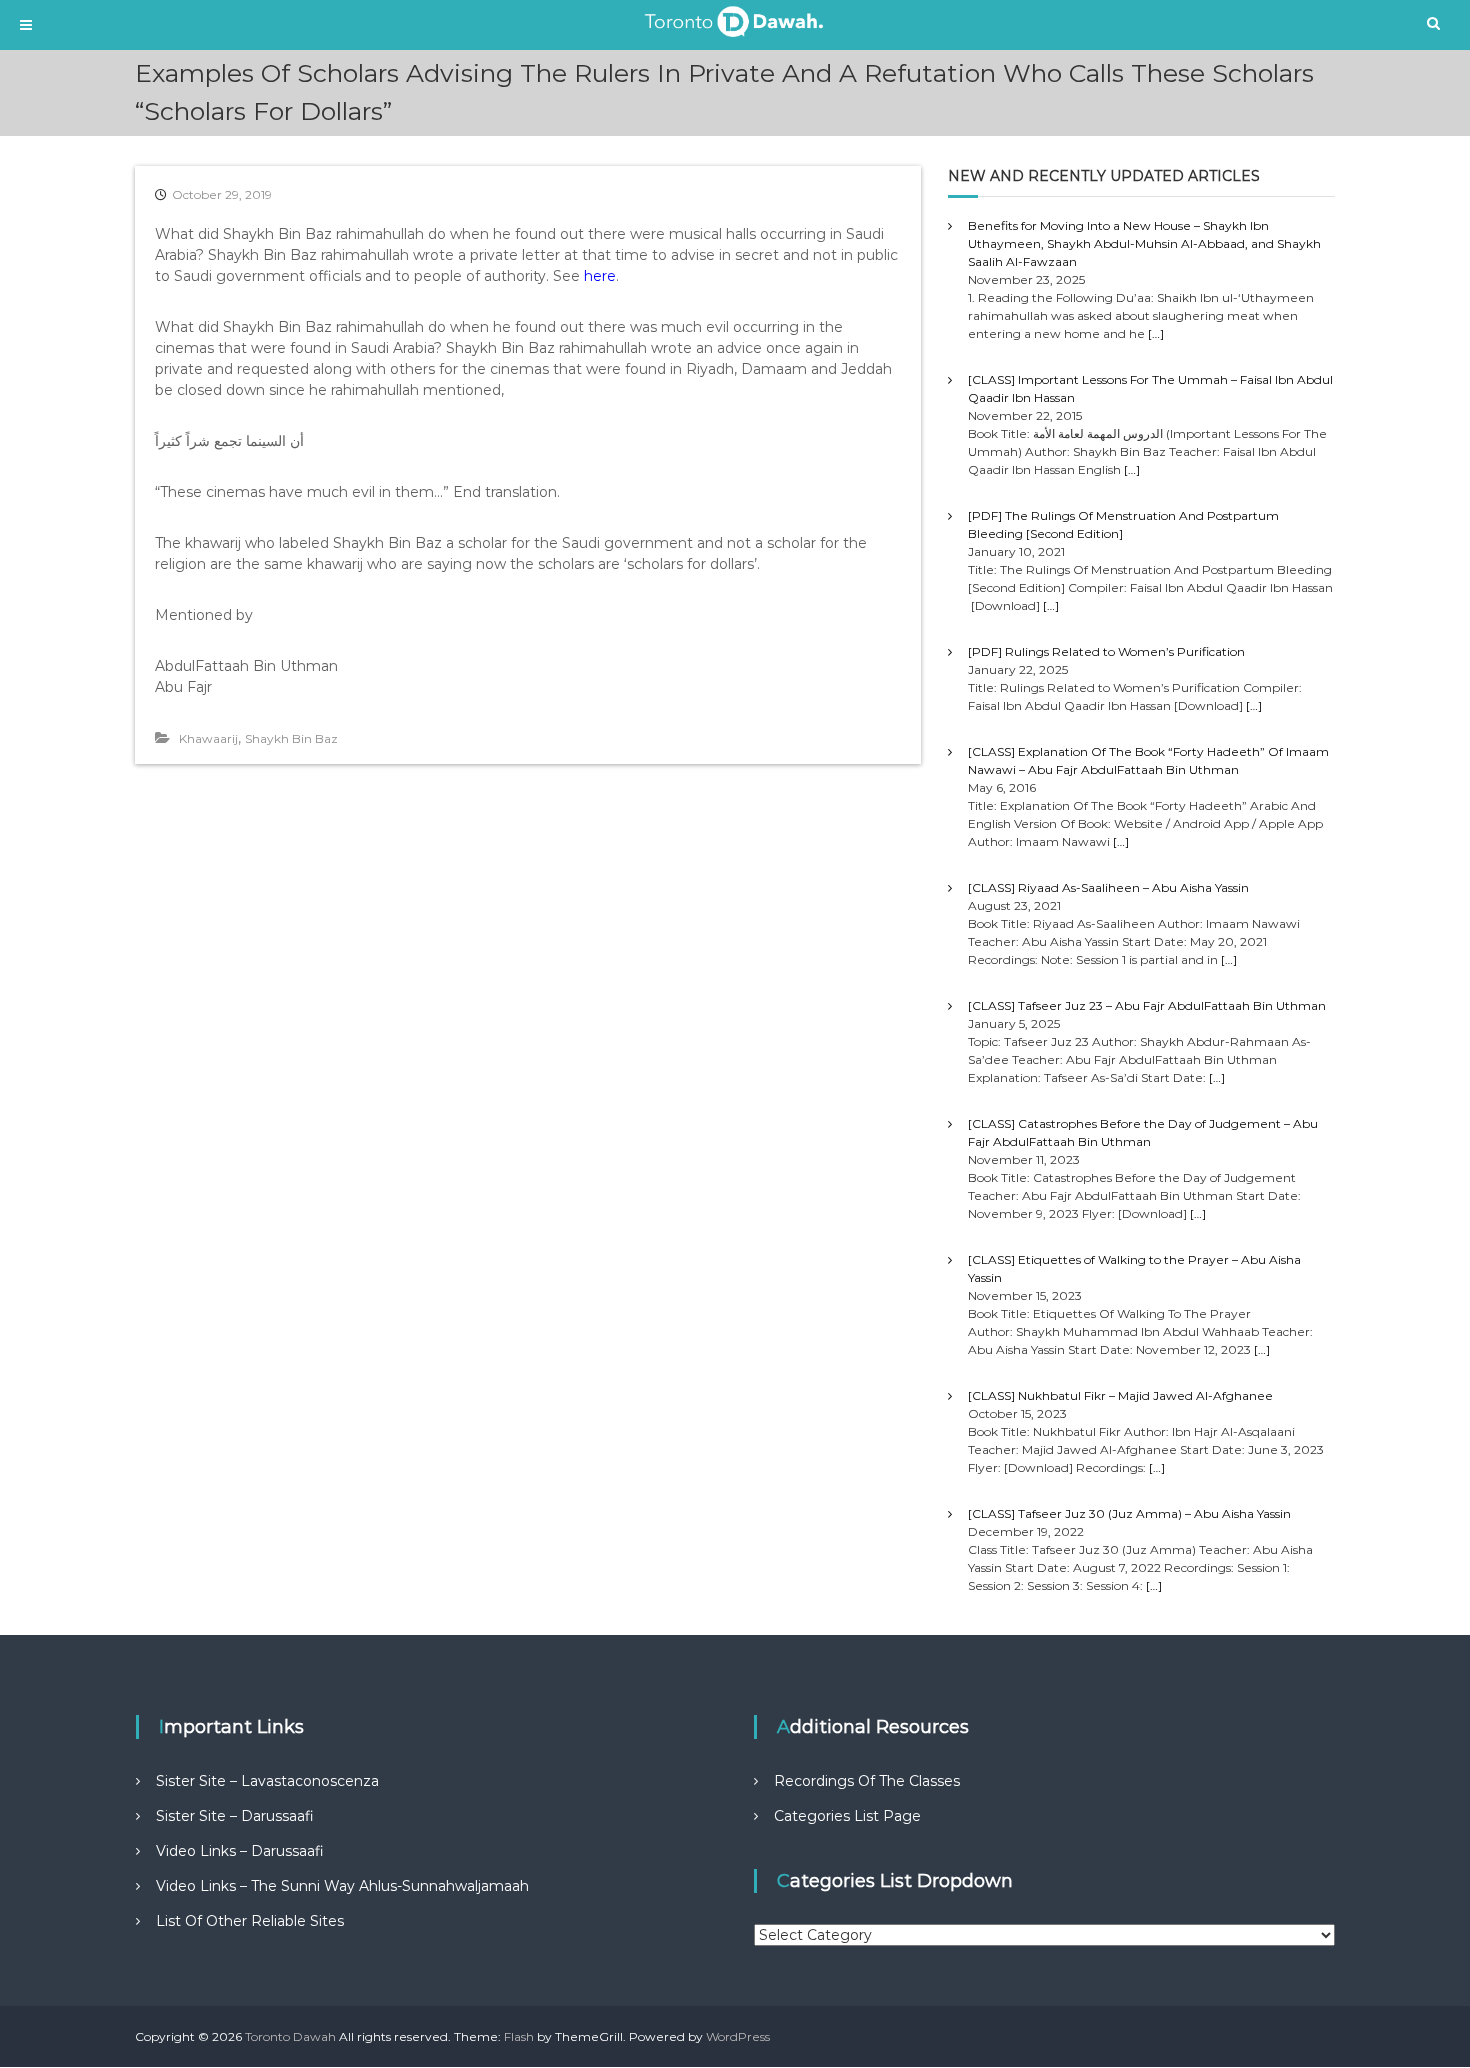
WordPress (738, 2036)
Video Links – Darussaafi (240, 1851)
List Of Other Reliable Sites (250, 1921)
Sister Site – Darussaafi (235, 1816)
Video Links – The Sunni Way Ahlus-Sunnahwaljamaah (342, 1886)
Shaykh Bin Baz (291, 738)
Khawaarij (208, 738)
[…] (1156, 333)
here (600, 276)
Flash (519, 2036)
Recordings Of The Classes (867, 1781)
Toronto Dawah (290, 2036)
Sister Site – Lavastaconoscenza (267, 1781)
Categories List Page (847, 1816)
